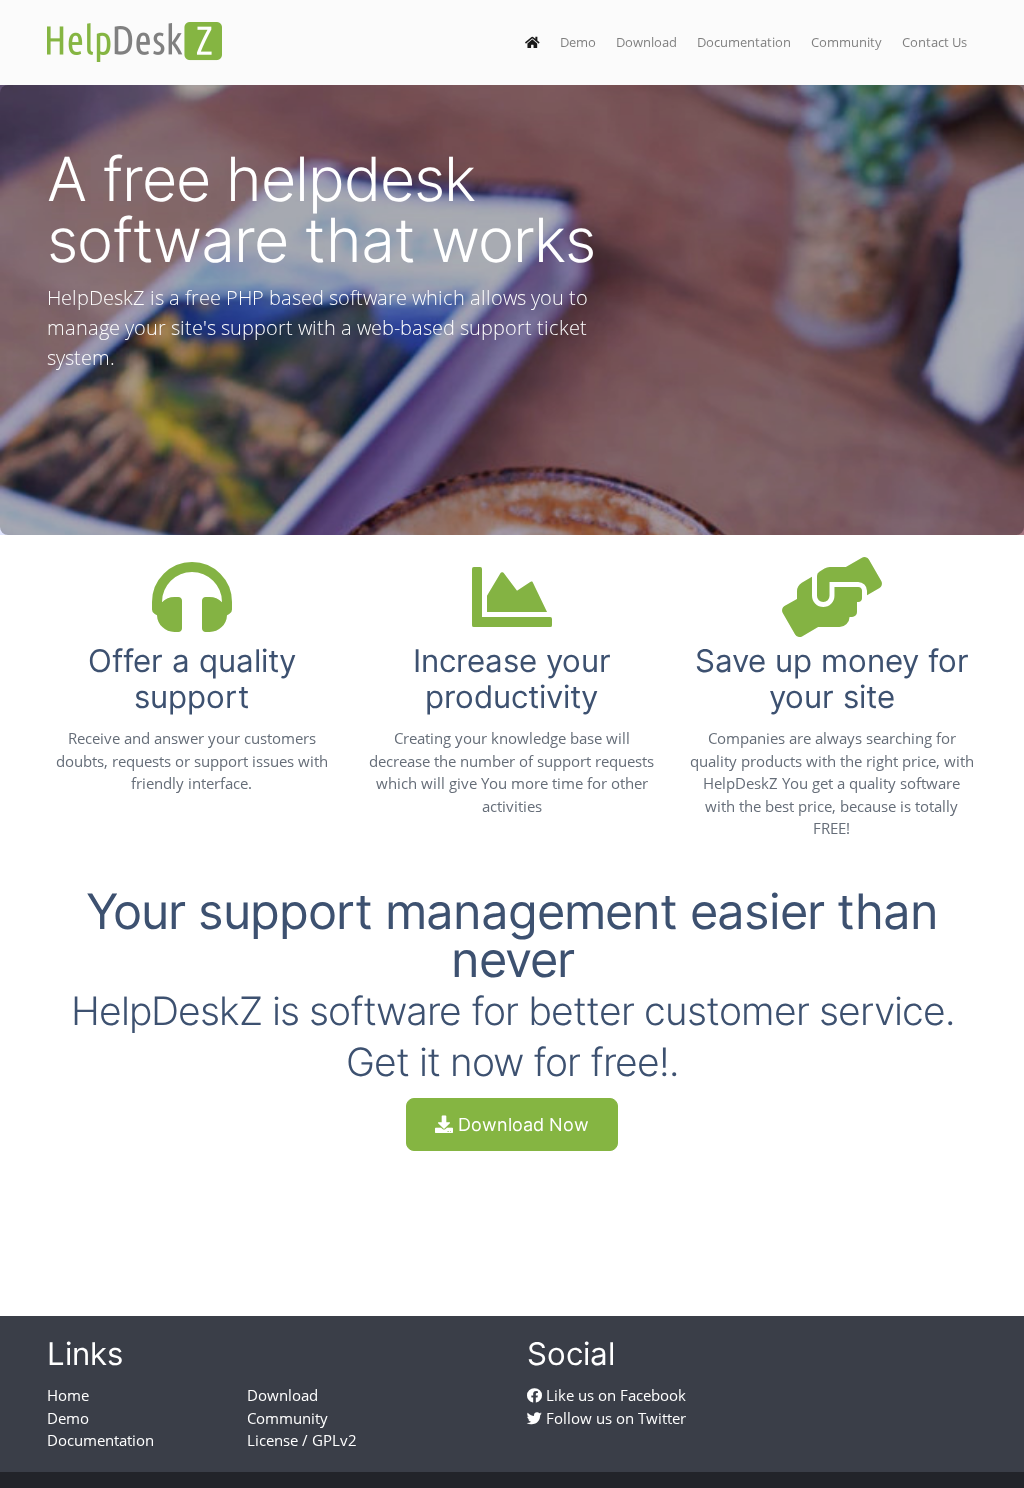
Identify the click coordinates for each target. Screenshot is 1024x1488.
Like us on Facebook (614, 1395)
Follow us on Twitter (614, 1418)
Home (68, 1395)
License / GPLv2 (302, 1440)
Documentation (744, 42)
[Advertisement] (512, 1216)
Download (646, 42)
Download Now (521, 1124)
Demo (578, 42)
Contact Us (934, 42)
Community (846, 42)
